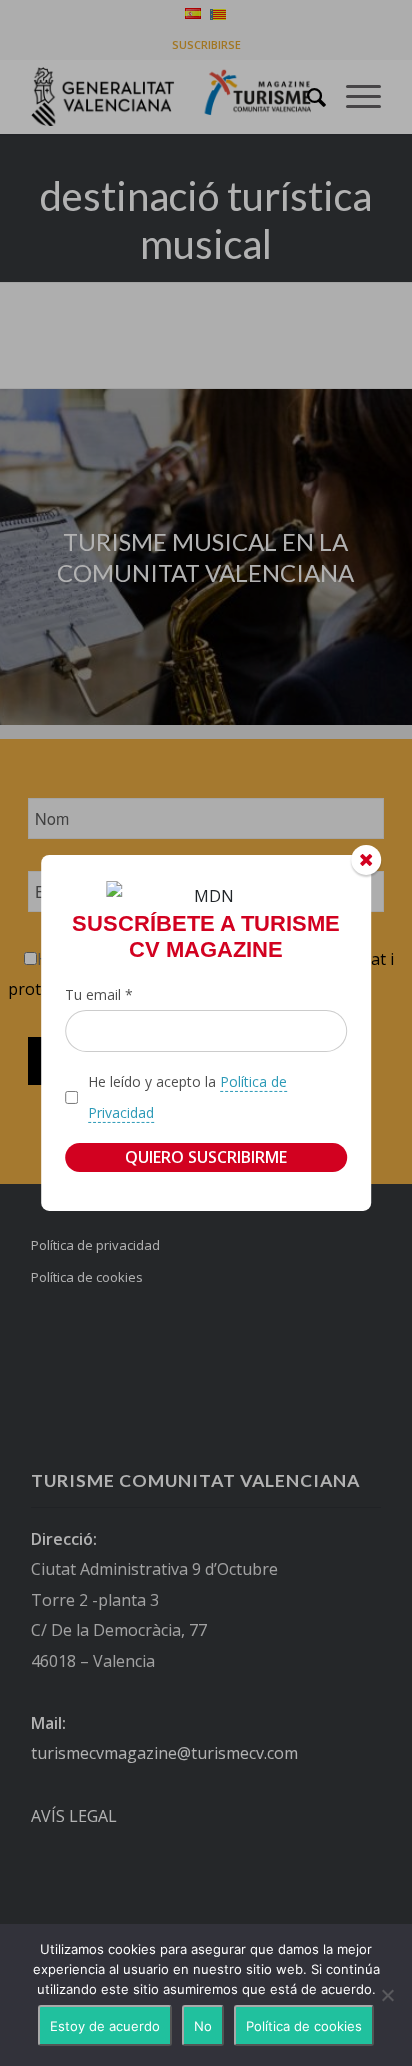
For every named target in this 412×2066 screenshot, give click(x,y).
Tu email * (99, 994)
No (203, 2026)
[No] (387, 1995)
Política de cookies (304, 2026)
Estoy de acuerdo (105, 2026)
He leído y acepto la (187, 1096)
